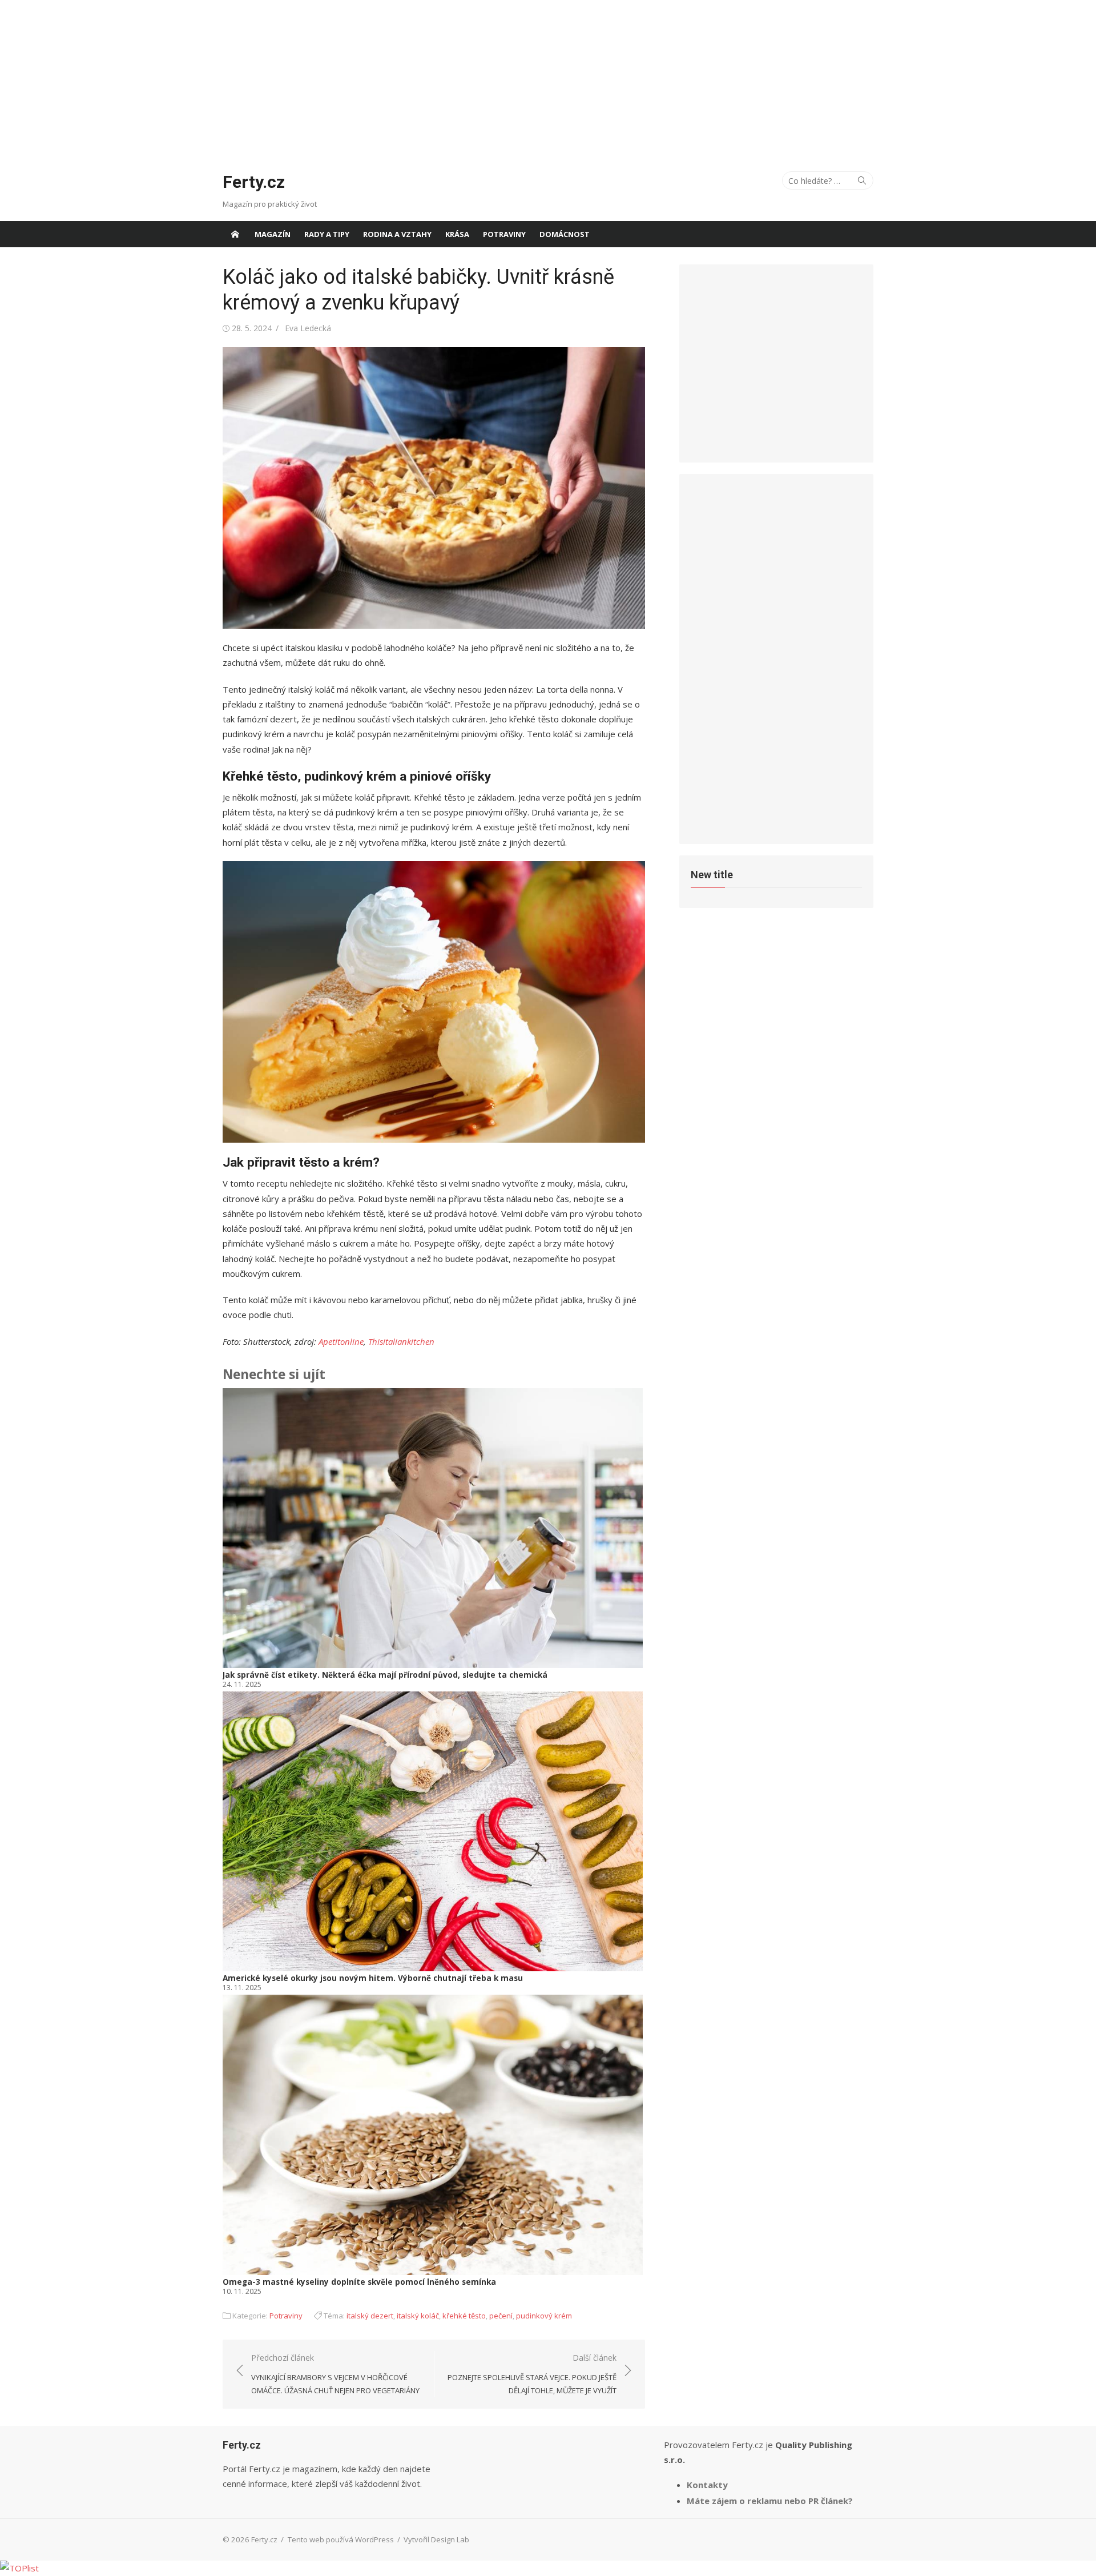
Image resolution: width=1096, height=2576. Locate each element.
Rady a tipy (327, 234)
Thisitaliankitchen (401, 1341)
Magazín (273, 234)
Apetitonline (341, 1341)
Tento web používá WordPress (341, 2539)
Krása (457, 234)
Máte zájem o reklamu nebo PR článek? (770, 2501)
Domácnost (565, 234)
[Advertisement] (548, 80)
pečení (501, 2316)
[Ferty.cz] (235, 234)
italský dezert (370, 2316)
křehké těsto (464, 2316)
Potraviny (504, 234)
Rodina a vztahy (397, 234)
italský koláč (418, 2316)
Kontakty (707, 2485)
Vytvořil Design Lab (436, 2539)
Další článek (532, 2374)
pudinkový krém (544, 2316)
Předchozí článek (335, 2374)
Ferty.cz (254, 182)
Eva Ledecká (308, 328)
